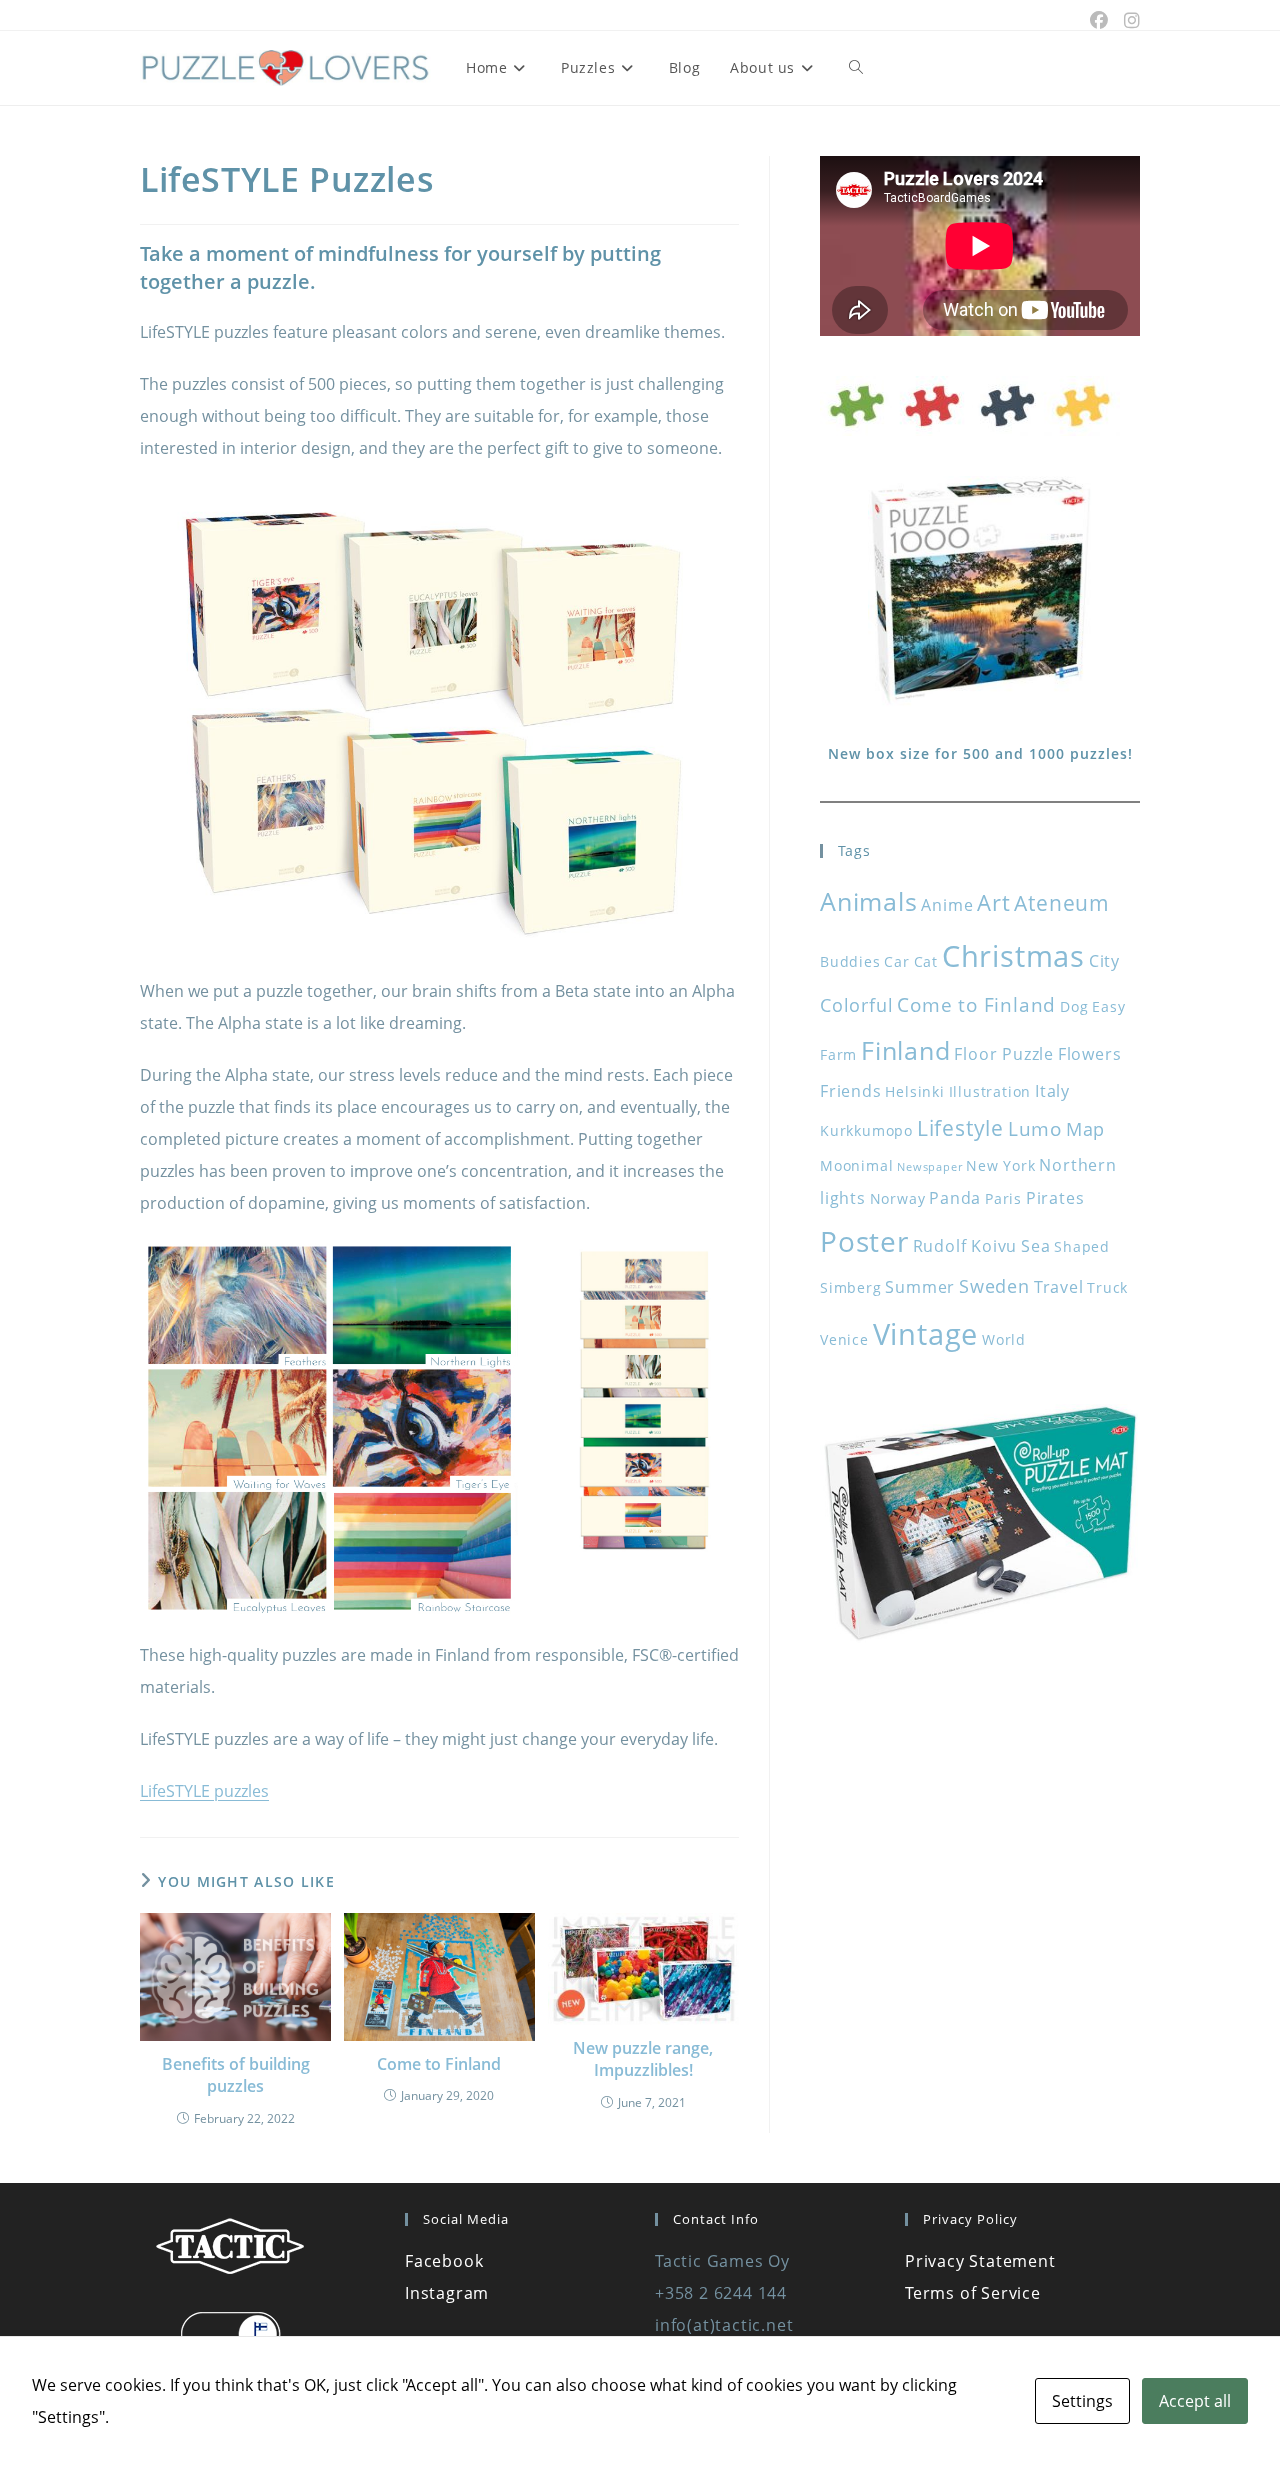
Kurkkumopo (866, 1130)
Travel (1059, 1287)
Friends (851, 1091)
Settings (1082, 2401)
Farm (838, 1054)
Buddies (850, 961)
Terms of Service (973, 2293)
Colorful (856, 1005)
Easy (1108, 1006)
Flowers (1090, 1054)
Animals (869, 901)
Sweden (994, 1286)
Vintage (926, 1334)
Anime (947, 905)
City (1104, 961)
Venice (844, 1339)
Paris (1003, 1198)
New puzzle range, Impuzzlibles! (643, 2059)
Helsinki (914, 1091)
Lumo (1035, 1128)
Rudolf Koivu (965, 1246)
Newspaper (929, 1167)
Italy (1052, 1091)
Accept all (1195, 2401)
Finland (906, 1050)
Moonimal (856, 1165)
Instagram (447, 2293)
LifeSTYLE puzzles (204, 1791)
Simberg (851, 1287)
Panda (955, 1198)
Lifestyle (960, 1128)
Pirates (1055, 1198)
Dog (1074, 1006)
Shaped (1082, 1246)
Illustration (990, 1091)
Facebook (444, 2261)
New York (1000, 1165)
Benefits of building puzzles (236, 2075)
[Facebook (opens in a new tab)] (1099, 20)
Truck (1107, 1287)
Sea (1035, 1246)
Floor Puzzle (1004, 1054)
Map (1085, 1129)
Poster (864, 1241)
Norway (898, 1198)
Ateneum (1062, 903)
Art (993, 902)
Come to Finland (439, 2064)
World (1004, 1339)
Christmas (1013, 956)
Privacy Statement (980, 2261)
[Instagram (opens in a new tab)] (1128, 20)
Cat (926, 961)
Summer (920, 1287)
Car (896, 961)
